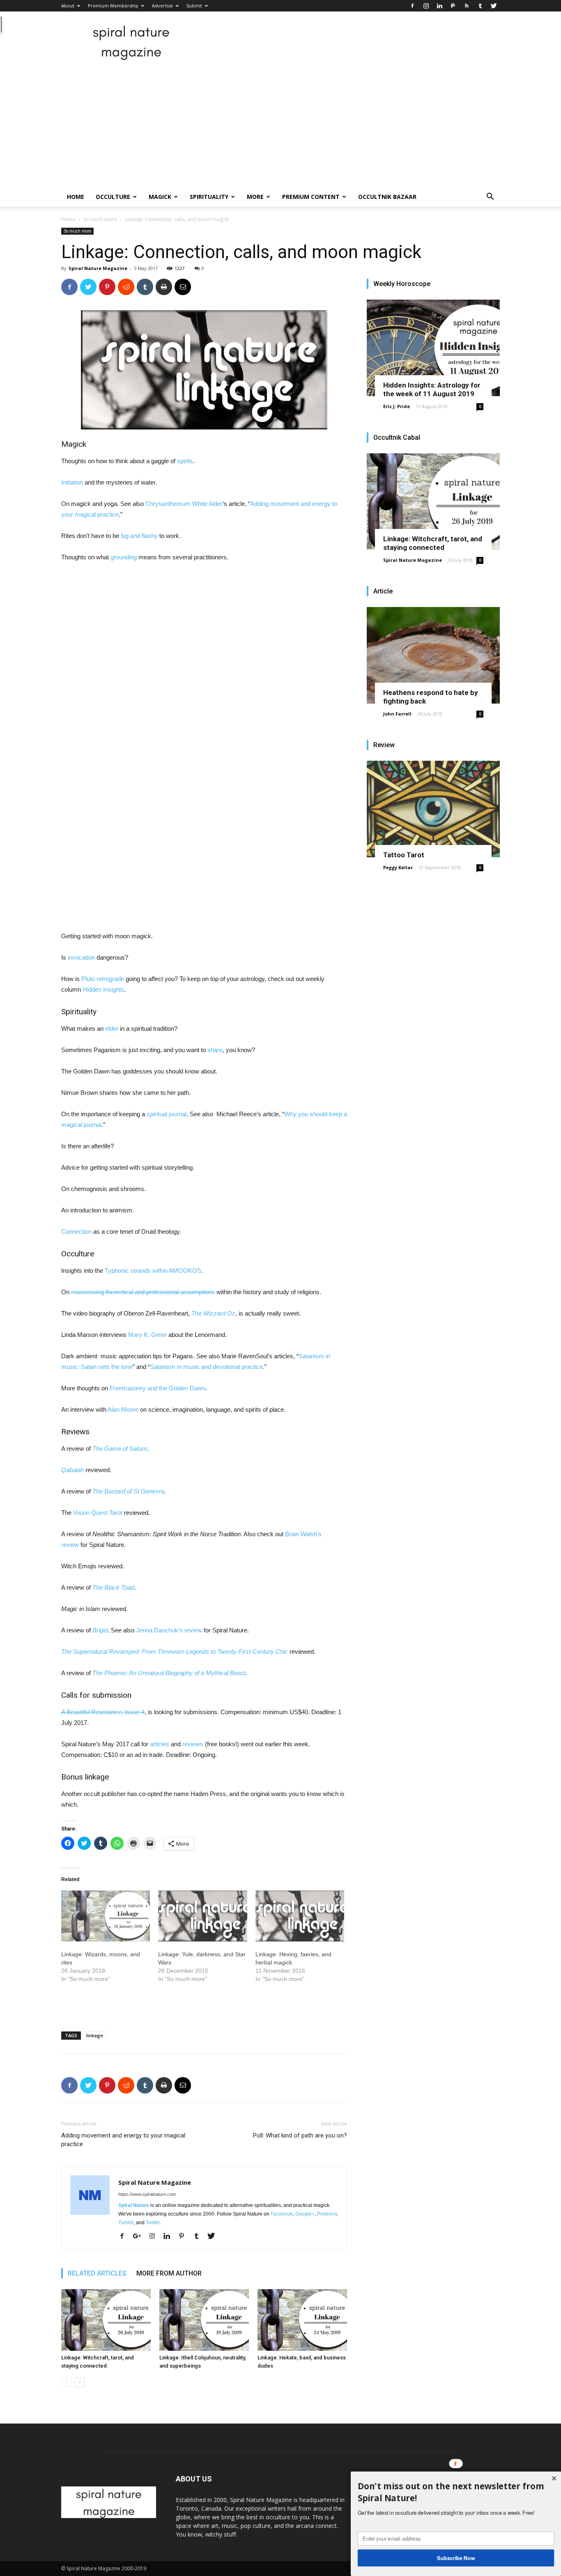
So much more (100, 219)
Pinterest (327, 2214)
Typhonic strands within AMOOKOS (153, 1271)
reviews (193, 1744)
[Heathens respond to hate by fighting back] (433, 655)
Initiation (72, 482)
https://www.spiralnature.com (147, 2194)
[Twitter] (494, 6)
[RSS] (467, 6)
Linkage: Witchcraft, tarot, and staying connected (433, 543)
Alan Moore (123, 1409)
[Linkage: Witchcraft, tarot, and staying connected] (106, 2320)
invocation (81, 957)
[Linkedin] (439, 6)
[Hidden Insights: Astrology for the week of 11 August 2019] (433, 348)
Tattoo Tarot (404, 855)
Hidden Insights (103, 989)
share (215, 1050)
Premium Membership (113, 6)
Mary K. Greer (147, 1335)
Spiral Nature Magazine (98, 268)
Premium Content (311, 197)
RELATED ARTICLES (97, 2273)
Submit (194, 6)
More (255, 197)
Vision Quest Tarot (98, 1513)
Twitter (153, 2223)
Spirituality (209, 197)
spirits (185, 461)
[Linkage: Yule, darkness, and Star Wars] (202, 1916)
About (68, 6)
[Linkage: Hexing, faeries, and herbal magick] (300, 1916)
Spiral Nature (134, 2205)
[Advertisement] (280, 125)
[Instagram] (426, 6)
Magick (160, 197)
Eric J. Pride (397, 406)
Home (76, 197)
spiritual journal (167, 1114)
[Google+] (140, 2237)
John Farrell (397, 714)
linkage (95, 2035)
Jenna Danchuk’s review (169, 1630)
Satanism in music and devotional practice (206, 1367)
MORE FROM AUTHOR (169, 2273)
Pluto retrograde (103, 979)
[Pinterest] (185, 2237)
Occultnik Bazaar (387, 197)
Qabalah (72, 1470)
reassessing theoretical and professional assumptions (143, 1292)
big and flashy (139, 536)
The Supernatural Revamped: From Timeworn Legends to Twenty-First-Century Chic (175, 1652)
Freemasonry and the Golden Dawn (157, 1388)
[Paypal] (453, 6)
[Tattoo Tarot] (433, 809)
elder (112, 1028)
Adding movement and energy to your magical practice (123, 2140)
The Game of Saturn (120, 1448)
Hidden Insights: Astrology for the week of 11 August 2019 (432, 389)
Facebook (282, 2214)
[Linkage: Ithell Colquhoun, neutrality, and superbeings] (204, 2320)
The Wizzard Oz (213, 1313)
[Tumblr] (480, 6)
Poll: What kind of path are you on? (300, 2135)
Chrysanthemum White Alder (184, 504)
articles (160, 1744)
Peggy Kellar (398, 867)
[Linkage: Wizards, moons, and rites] (106, 1916)
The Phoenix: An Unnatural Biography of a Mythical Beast (169, 1673)
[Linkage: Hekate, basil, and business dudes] (302, 2320)
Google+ (305, 2214)
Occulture (113, 197)
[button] (490, 197)
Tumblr (126, 2223)
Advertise (162, 6)
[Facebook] (412, 6)
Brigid (100, 1630)
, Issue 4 (103, 1712)
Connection (76, 1231)
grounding (124, 557)
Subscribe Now (456, 2558)
